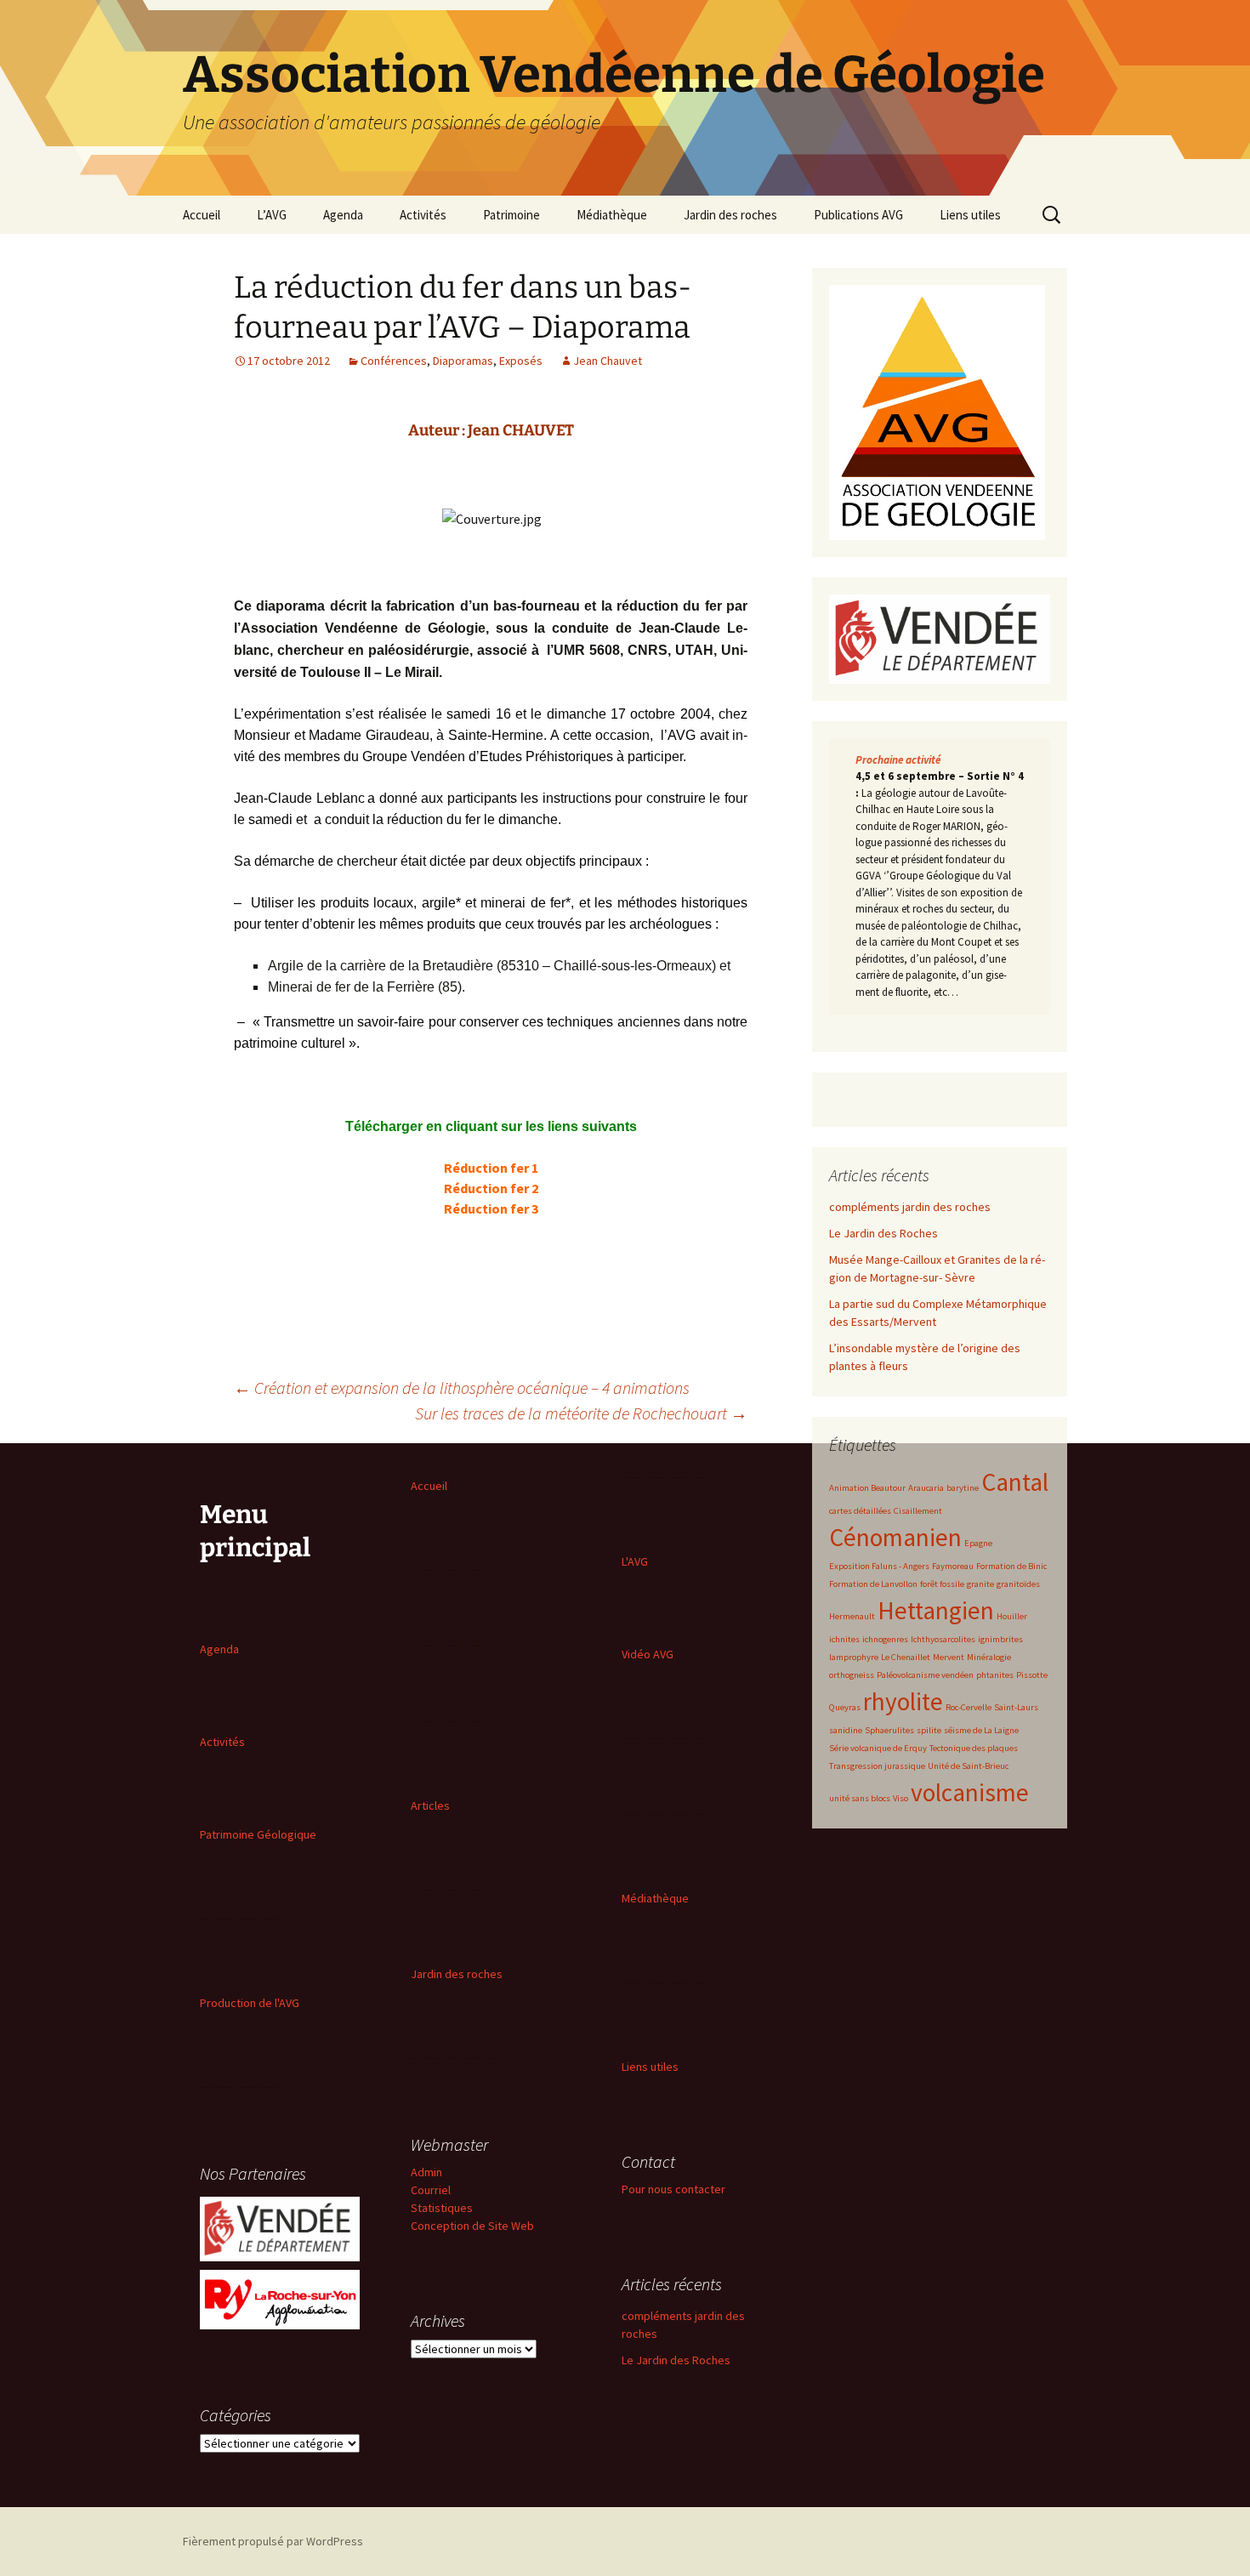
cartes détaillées (860, 1511)
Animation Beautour (867, 1488)
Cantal (1015, 1482)
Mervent (949, 1657)
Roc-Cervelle (969, 1707)
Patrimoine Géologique (258, 1834)
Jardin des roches (730, 215)
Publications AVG (858, 215)
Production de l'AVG (250, 2003)
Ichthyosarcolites (943, 1639)
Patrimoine (511, 215)
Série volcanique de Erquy (878, 1748)
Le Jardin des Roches (884, 1233)
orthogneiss (852, 1675)
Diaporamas (463, 361)
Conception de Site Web (472, 2226)
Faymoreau (953, 1566)
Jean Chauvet (608, 361)
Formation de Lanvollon (873, 1584)
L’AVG (272, 215)
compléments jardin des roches (910, 1207)
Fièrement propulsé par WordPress (273, 2541)
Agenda (343, 215)
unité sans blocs (860, 1798)
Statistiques (442, 2208)
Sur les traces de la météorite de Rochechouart (581, 1413)
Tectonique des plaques (974, 1748)
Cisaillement (918, 1511)
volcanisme (970, 1792)
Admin (426, 2172)
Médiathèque (612, 215)
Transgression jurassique (877, 1766)
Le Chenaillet (906, 1657)
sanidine (846, 1730)
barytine (963, 1488)
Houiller (1012, 1616)
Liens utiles (970, 215)
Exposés (521, 361)
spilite (929, 1730)
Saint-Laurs (1016, 1707)
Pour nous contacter (673, 2189)
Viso (901, 1798)
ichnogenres (885, 1639)
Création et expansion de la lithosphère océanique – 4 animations (462, 1388)
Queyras (845, 1707)
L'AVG (635, 1561)
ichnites (844, 1639)
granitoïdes (1018, 1584)
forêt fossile (942, 1584)
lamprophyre (854, 1657)
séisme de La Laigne (981, 1730)
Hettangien (936, 1610)
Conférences (394, 361)
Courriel (431, 2190)
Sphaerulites (889, 1730)
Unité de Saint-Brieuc (968, 1766)
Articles (430, 1805)
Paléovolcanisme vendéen (925, 1675)
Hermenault (852, 1616)
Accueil (202, 215)
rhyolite (903, 1701)
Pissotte (1032, 1675)
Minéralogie (989, 1657)
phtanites (995, 1675)
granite (980, 1584)
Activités (423, 215)
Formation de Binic (1011, 1566)
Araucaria (926, 1488)
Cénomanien (895, 1537)
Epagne (978, 1543)
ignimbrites (1000, 1639)
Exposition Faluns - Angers (879, 1566)
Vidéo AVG (648, 1654)
